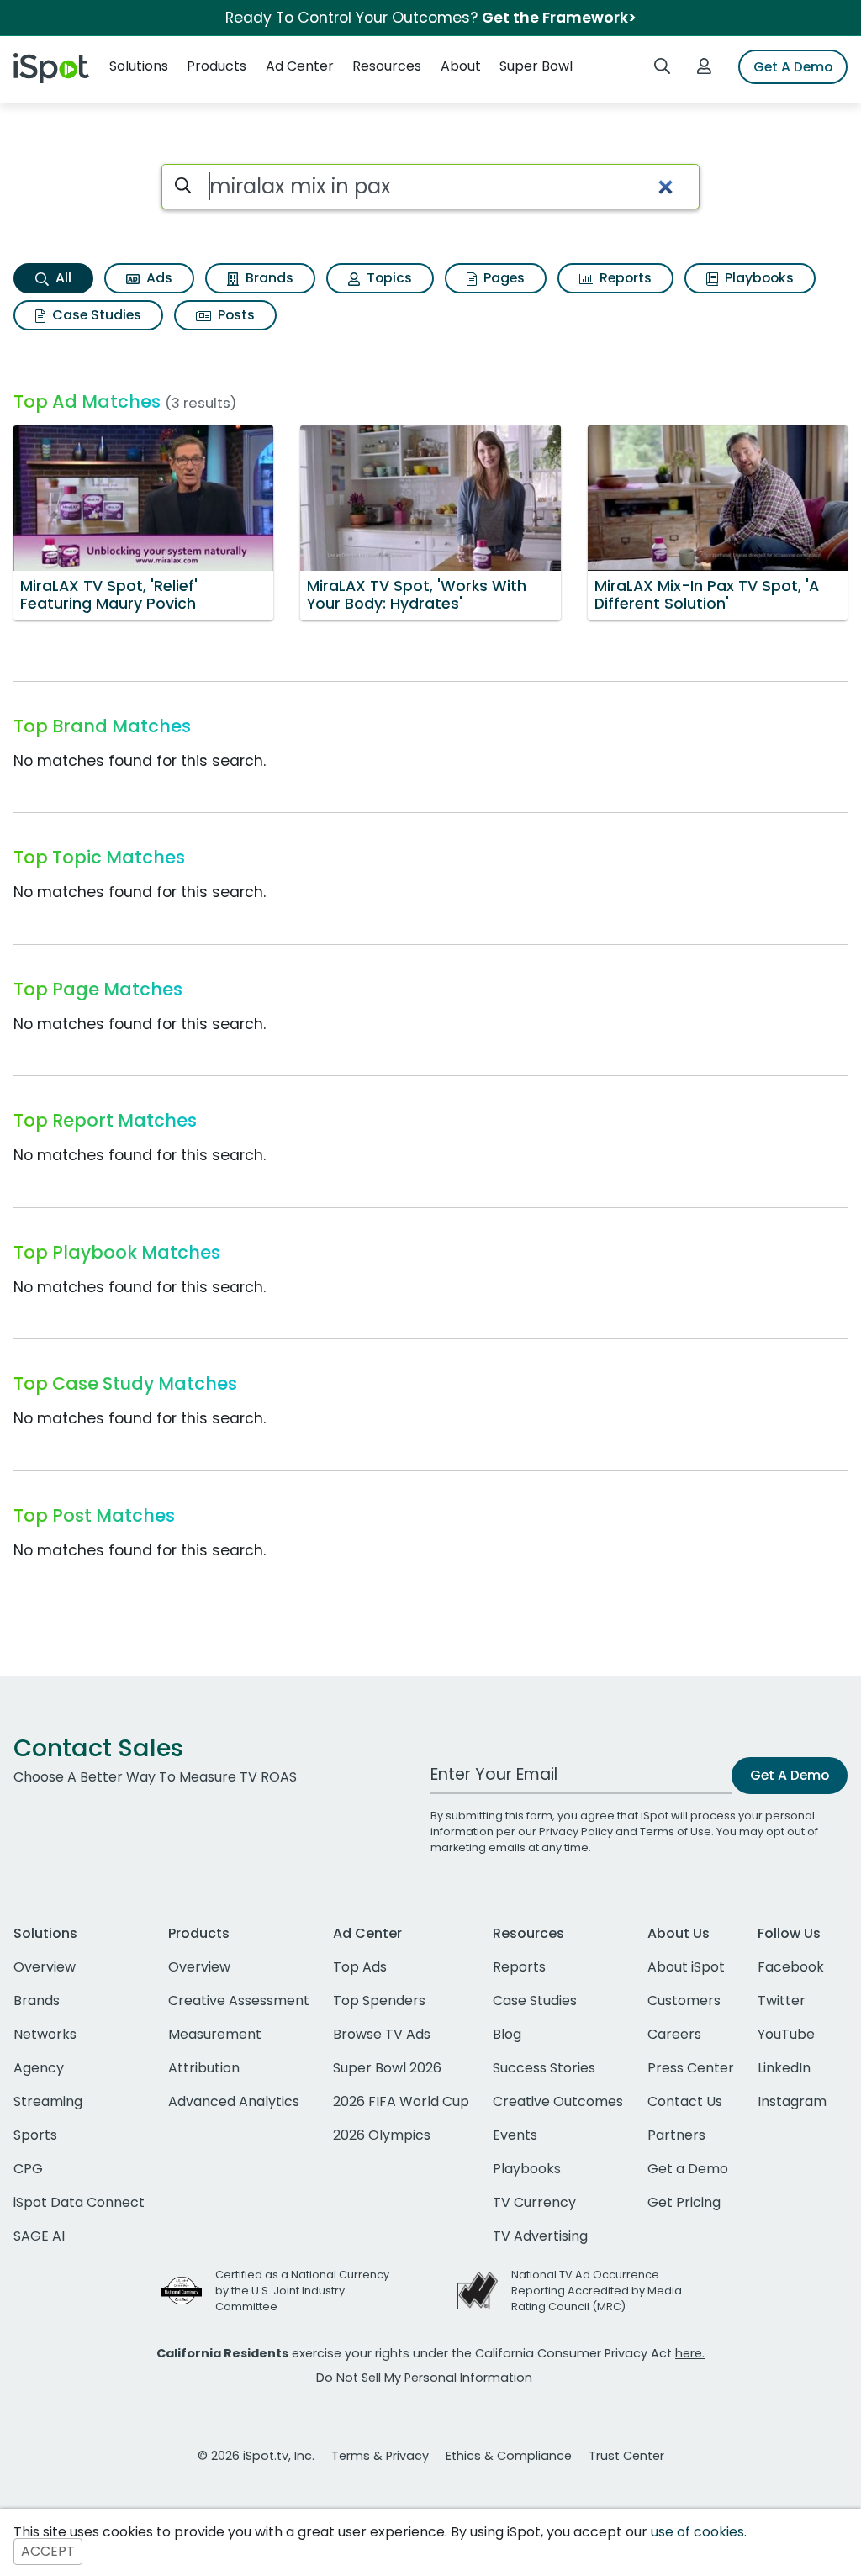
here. (690, 2353)
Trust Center (626, 2456)
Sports (35, 2135)
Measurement (215, 2034)
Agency (39, 2068)
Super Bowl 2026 (387, 2068)
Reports (624, 278)
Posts (235, 315)
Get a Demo (688, 2169)
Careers (674, 2034)
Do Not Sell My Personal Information (424, 2378)
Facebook (791, 1967)
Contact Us (685, 2101)
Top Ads (360, 1967)
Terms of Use (676, 1832)
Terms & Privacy (380, 2456)
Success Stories (544, 2068)
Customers (684, 2001)
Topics (388, 278)
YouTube (786, 2034)
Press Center (691, 2068)
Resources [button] (387, 66)
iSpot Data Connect (79, 2202)
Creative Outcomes (558, 2101)
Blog (507, 2034)
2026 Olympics (382, 2135)
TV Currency (534, 2202)
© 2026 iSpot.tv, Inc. (256, 2456)
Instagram (792, 2101)
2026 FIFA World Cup (401, 2101)
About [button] (461, 66)
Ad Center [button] (300, 66)
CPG (28, 2169)
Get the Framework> (559, 18)
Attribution (204, 2068)
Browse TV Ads (382, 2034)
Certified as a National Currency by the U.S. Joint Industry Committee (302, 2291)
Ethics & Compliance (509, 2456)
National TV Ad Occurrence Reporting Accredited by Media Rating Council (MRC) (597, 2291)
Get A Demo (793, 67)
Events (515, 2135)
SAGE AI (39, 2236)
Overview (45, 1967)
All (62, 278)
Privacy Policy (576, 1832)
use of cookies (697, 2532)
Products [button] (217, 66)
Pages (502, 278)
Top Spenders (379, 2001)
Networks (45, 2034)
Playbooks (758, 278)
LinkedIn (784, 2068)
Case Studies (95, 315)
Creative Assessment (239, 2001)
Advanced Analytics (234, 2101)
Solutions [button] (139, 66)
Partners (676, 2135)
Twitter (782, 2001)
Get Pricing (684, 2202)
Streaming (48, 2101)
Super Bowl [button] (536, 66)
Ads (158, 278)
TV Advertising (540, 2236)
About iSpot (686, 1967)
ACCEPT (48, 2552)
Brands (268, 278)
